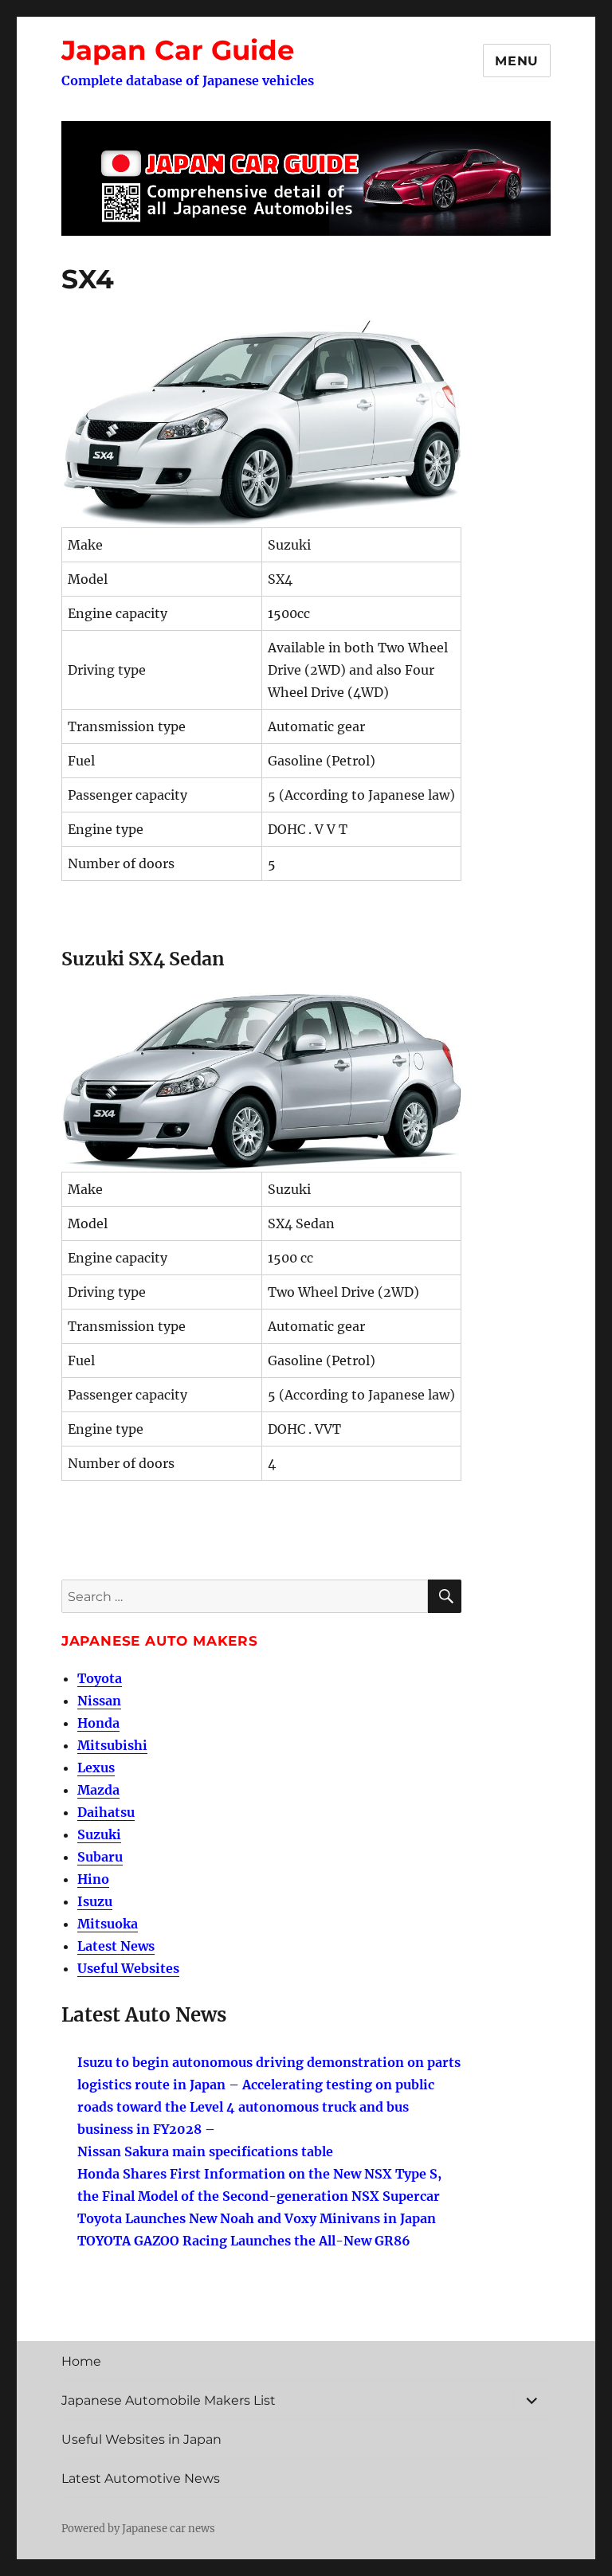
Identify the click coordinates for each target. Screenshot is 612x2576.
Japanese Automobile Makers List (169, 2400)
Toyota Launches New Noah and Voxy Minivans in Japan (257, 2218)
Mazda (98, 1790)
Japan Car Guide (178, 50)
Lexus (96, 1768)
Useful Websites (128, 1968)
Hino (93, 1879)
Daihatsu (106, 1812)
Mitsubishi (112, 1745)
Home (81, 2361)
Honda (98, 1723)
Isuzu (95, 1901)
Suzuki (99, 1834)
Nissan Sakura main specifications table (205, 2151)
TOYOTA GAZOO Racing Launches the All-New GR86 (244, 2241)
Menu (517, 61)
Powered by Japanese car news (138, 2529)
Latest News (116, 1946)
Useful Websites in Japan (141, 2439)
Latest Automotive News (141, 2478)
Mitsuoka (108, 1924)
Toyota (100, 1678)
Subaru (100, 1857)
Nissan (99, 1701)
